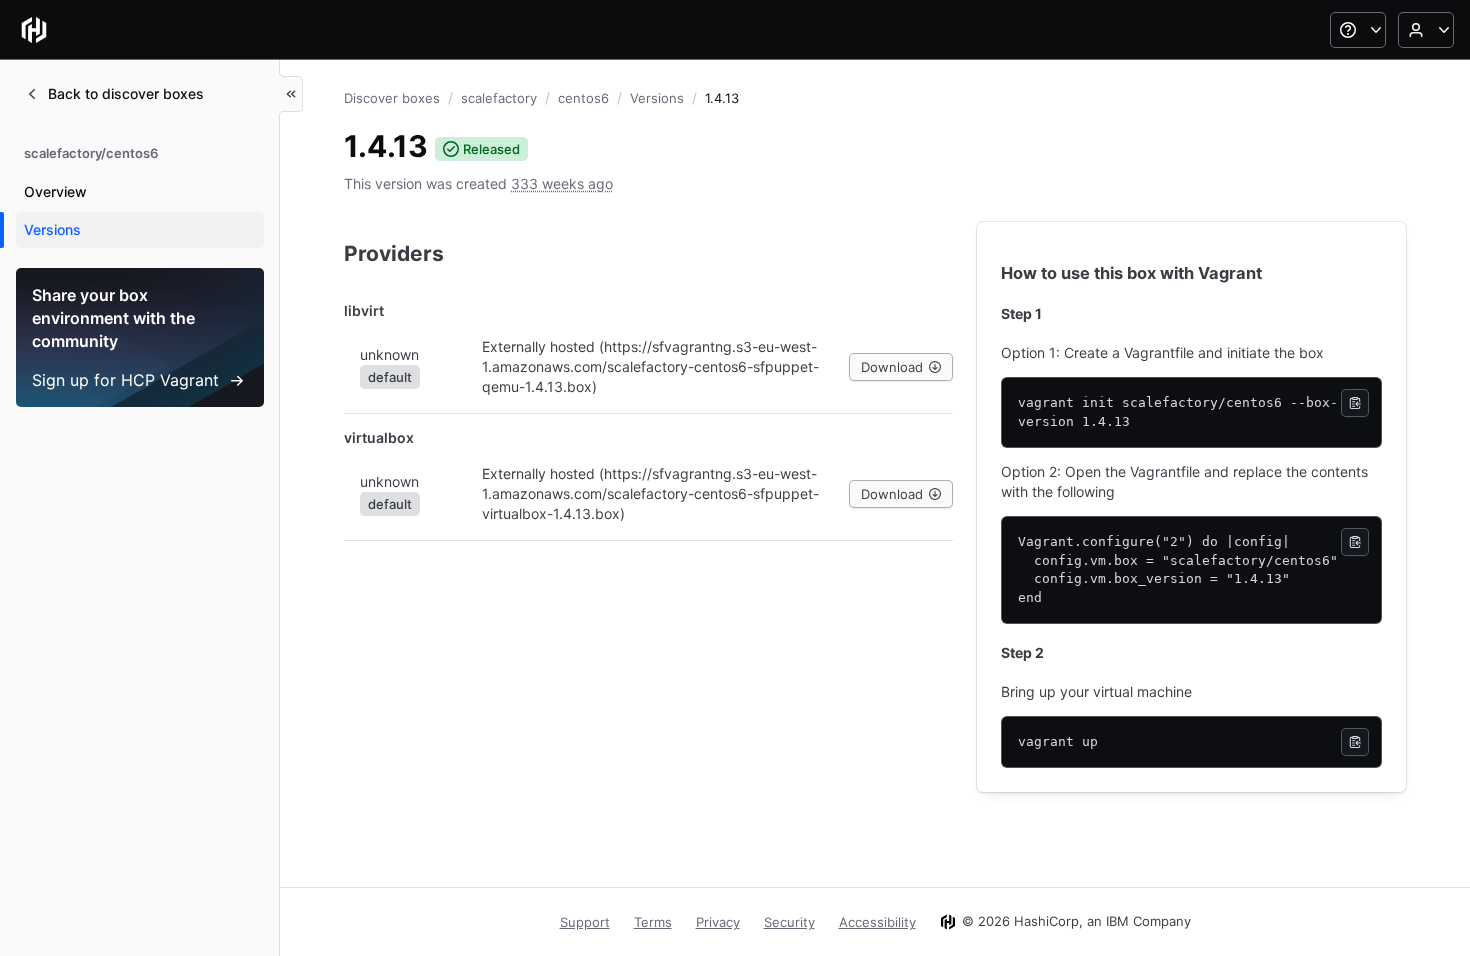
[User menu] (1426, 30)
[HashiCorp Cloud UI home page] (34, 30)
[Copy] (1355, 403)
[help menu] (1358, 30)
